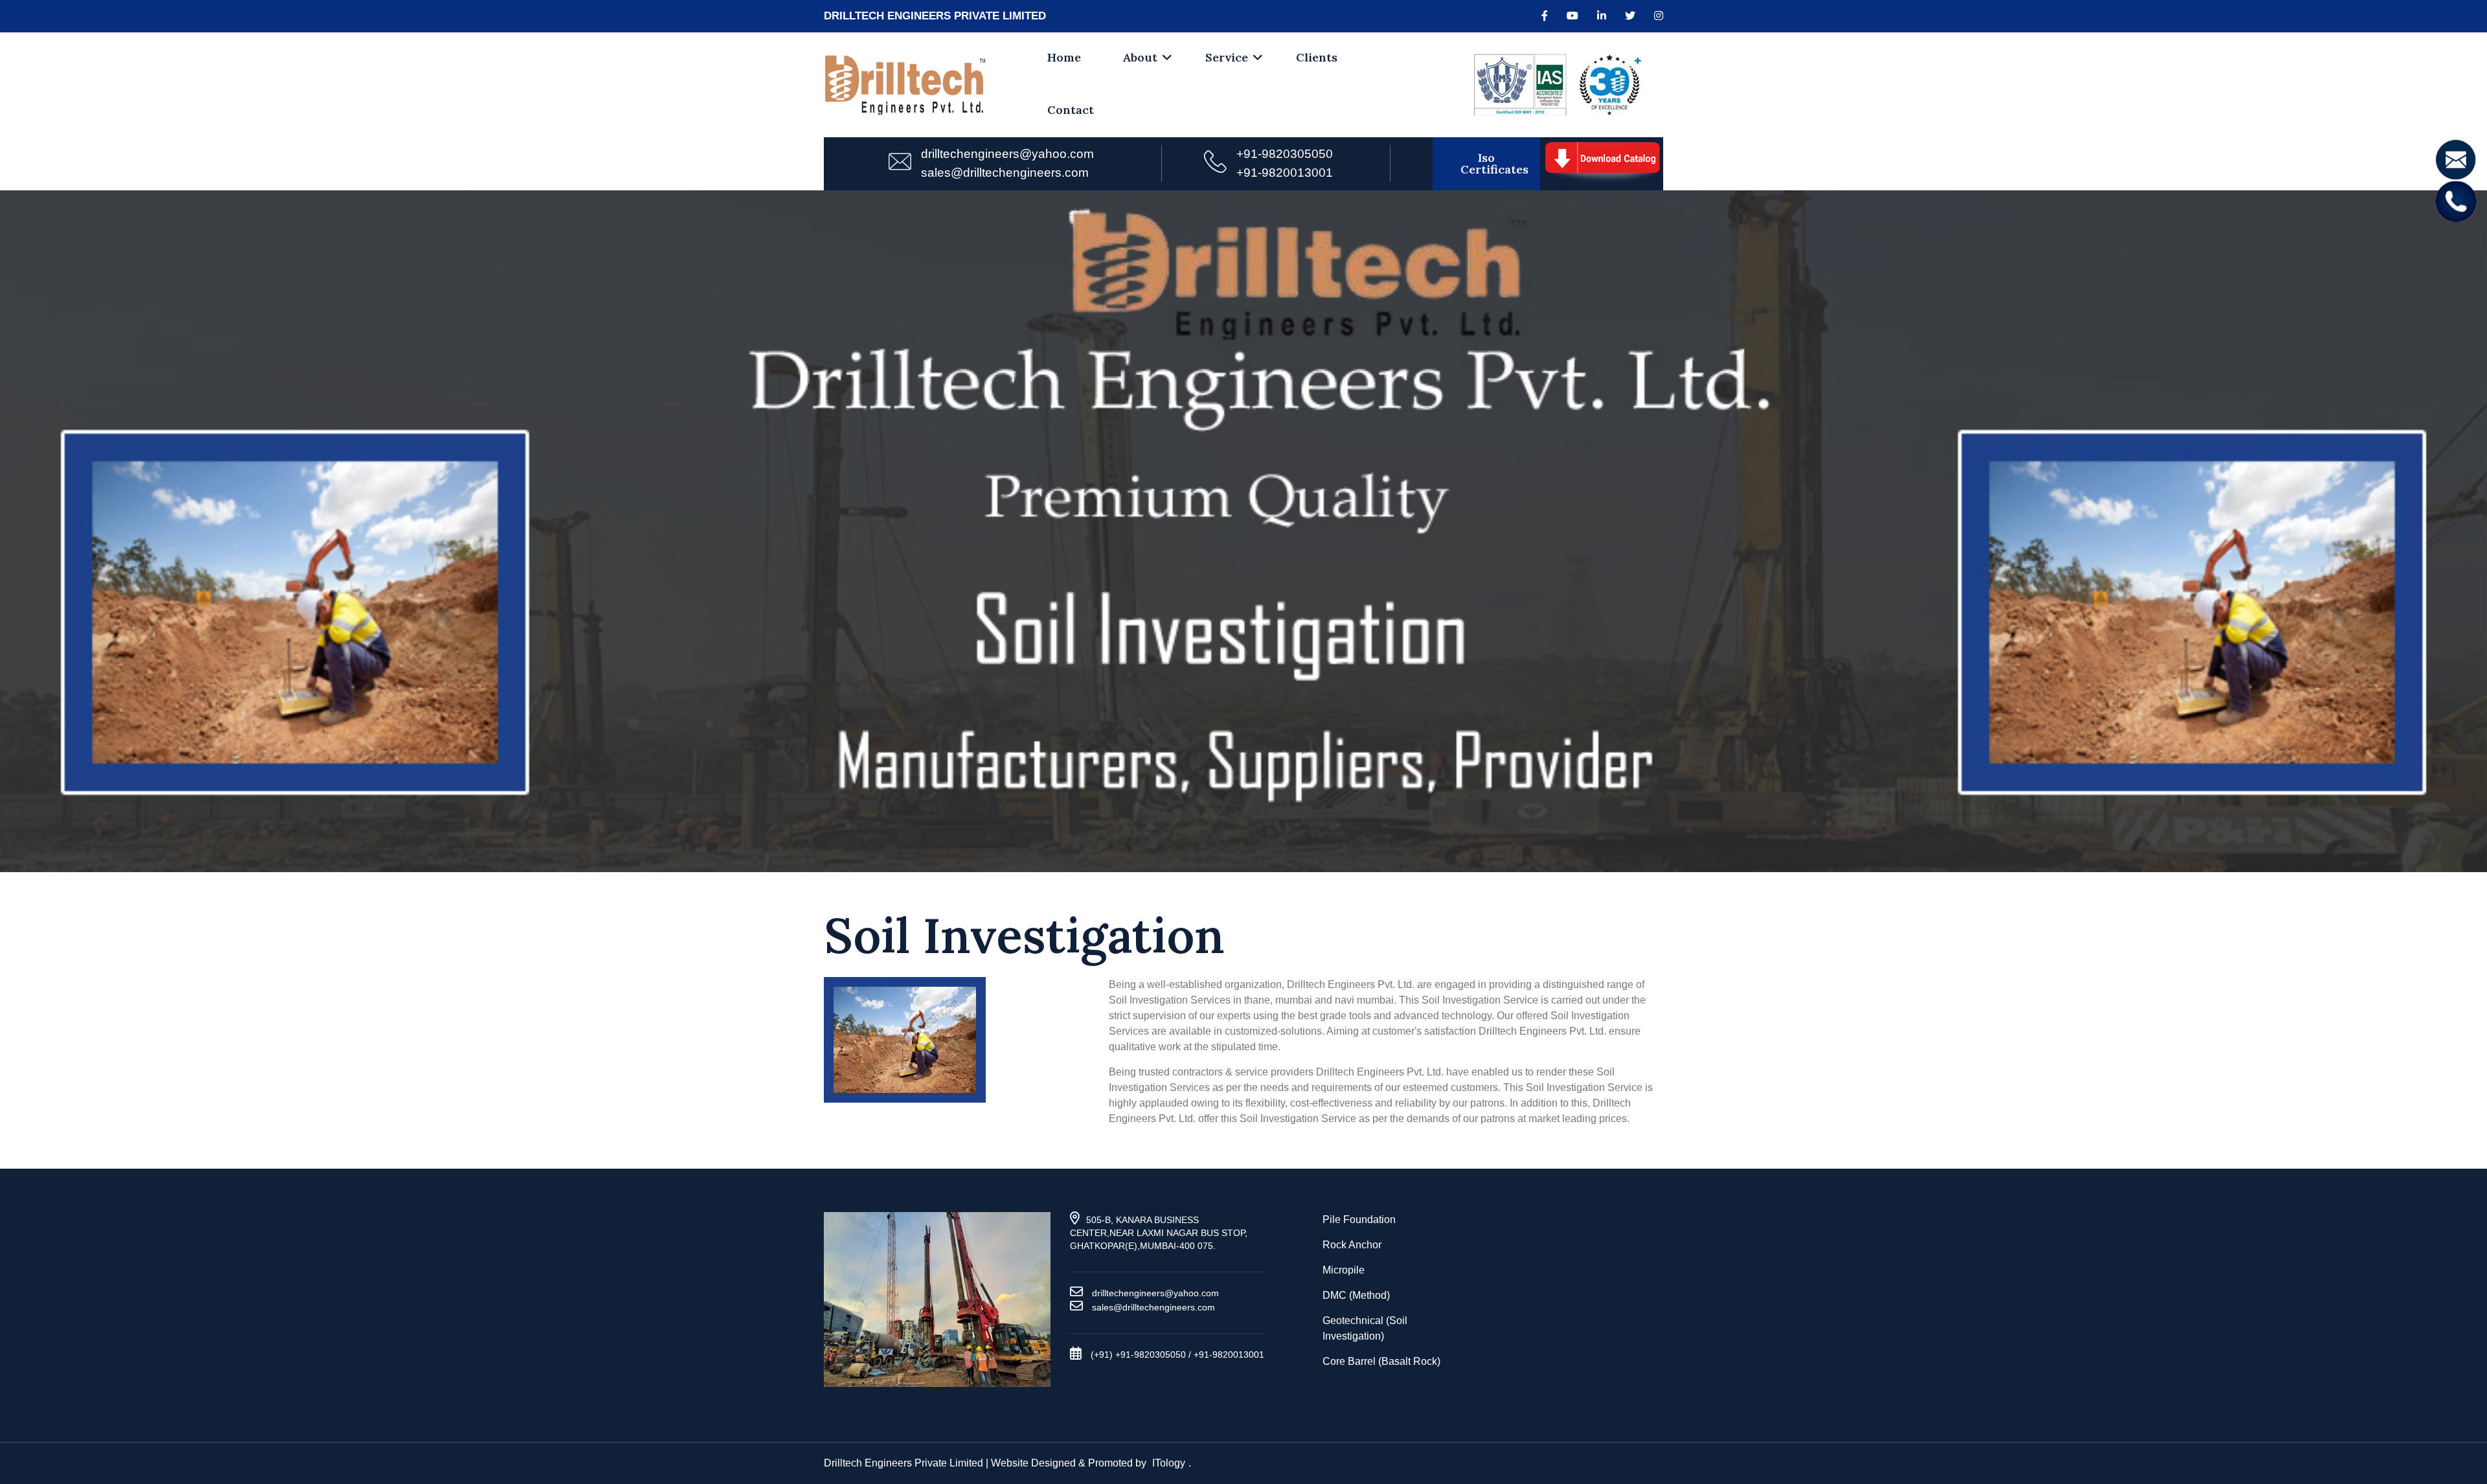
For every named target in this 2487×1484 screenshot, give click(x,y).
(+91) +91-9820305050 (1138, 1355)
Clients (1317, 57)
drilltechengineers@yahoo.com (1007, 154)
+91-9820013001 (1285, 173)
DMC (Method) (1356, 1295)
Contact (1071, 110)
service (1227, 57)
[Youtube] (1573, 16)
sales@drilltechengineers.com (1005, 173)
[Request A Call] (2456, 200)
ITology (1169, 1463)
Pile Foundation (1359, 1220)
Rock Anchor (1352, 1245)
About (1140, 57)
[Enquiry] (2456, 159)
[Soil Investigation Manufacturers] (1602, 163)
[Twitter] (1630, 16)
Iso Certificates (1494, 163)
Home (1064, 57)
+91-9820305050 (1285, 154)
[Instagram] (1659, 16)
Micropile (1344, 1270)
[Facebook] (1545, 16)
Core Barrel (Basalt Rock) (1381, 1361)
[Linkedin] (1602, 16)
